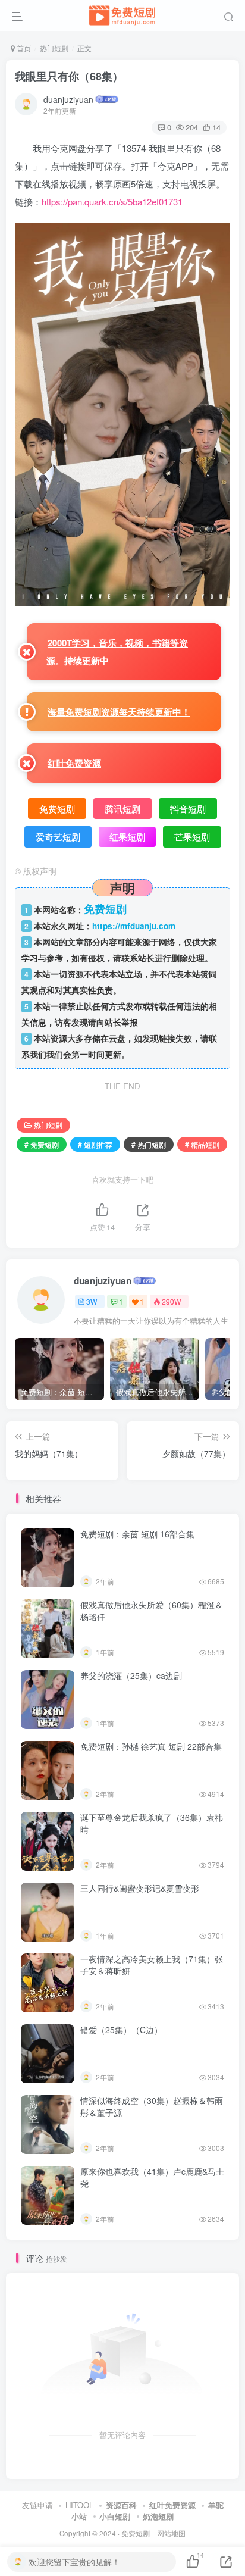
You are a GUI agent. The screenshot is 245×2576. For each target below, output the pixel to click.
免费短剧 (136, 2533)
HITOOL (79, 2505)
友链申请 (37, 2505)
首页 (23, 48)
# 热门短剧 (149, 1144)
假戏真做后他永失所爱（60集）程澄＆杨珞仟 (152, 1611)
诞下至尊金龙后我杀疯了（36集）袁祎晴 (152, 1823)
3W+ (94, 1301)
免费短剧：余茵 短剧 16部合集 (137, 1534)
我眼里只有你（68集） (69, 76)
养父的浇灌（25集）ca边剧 (131, 1675)
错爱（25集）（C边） (121, 2030)
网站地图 (171, 2533)
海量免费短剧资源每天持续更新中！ (119, 712)
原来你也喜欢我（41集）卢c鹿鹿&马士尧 (152, 2177)
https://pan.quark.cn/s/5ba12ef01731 (112, 201)
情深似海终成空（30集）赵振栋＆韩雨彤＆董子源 (152, 2106)
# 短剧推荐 (95, 1144)
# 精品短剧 (202, 1144)
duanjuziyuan (68, 99)
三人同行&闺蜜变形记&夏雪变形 (140, 1888)
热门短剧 (54, 48)
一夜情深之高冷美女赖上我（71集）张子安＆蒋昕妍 (152, 1965)
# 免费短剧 (42, 1144)
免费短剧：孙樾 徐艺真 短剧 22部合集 (151, 1746)
